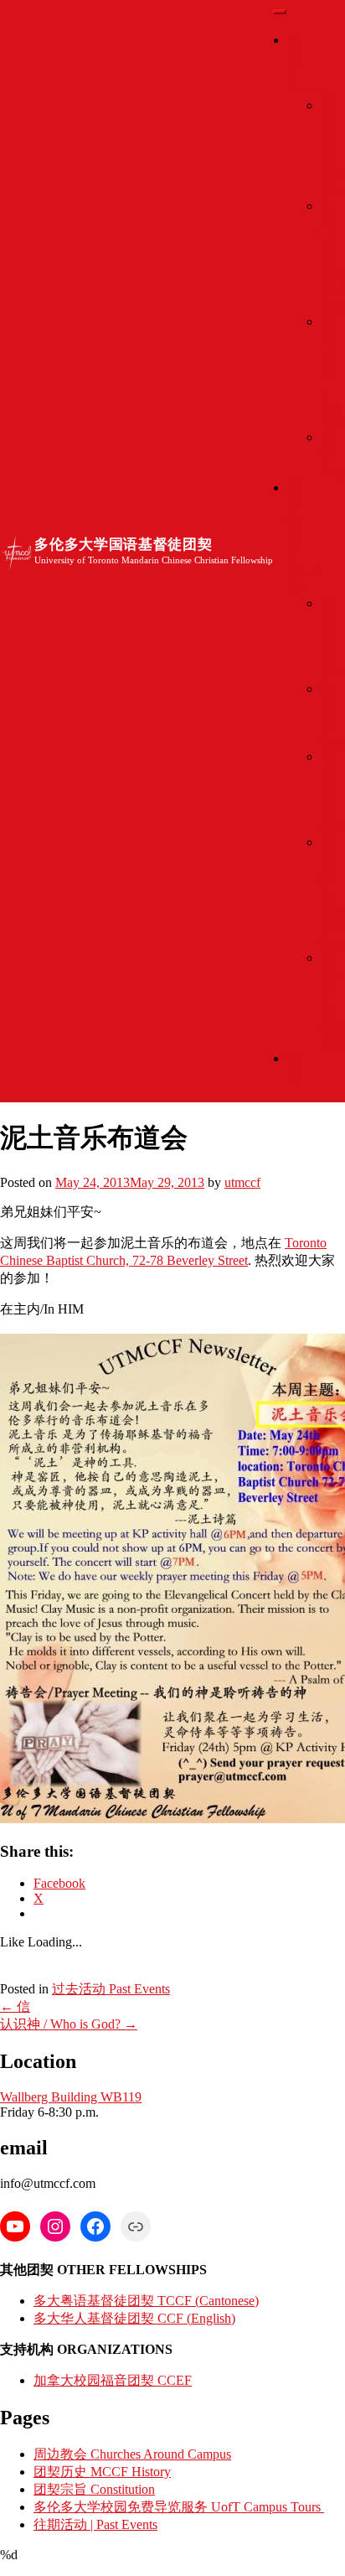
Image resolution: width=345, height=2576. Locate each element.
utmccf (242, 1182)
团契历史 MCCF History (102, 2472)
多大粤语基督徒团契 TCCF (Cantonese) (146, 2301)
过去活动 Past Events (111, 1989)
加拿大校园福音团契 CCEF (113, 2380)
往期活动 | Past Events (95, 2524)
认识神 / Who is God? (69, 2024)
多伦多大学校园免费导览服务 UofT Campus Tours (179, 2507)
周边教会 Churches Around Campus (132, 2454)
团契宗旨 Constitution (94, 2489)
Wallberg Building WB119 (71, 2097)
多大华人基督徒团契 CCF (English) (134, 2318)
